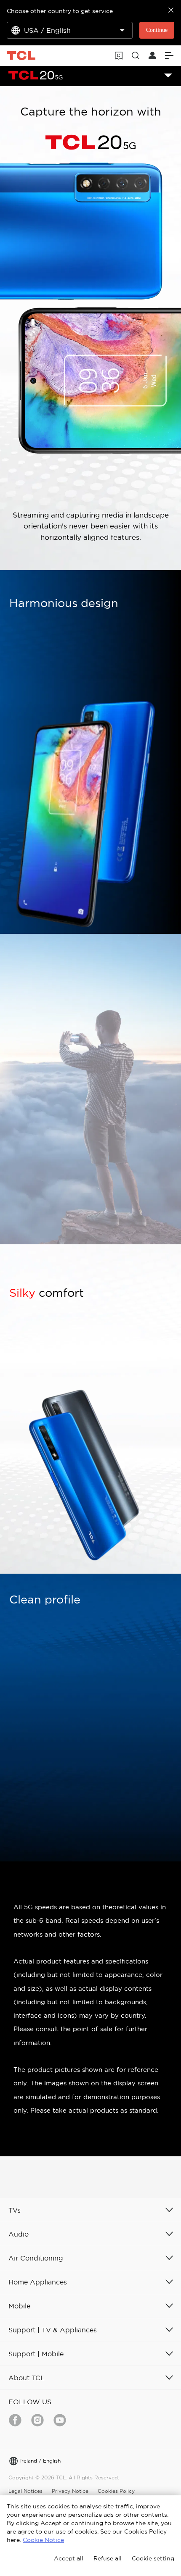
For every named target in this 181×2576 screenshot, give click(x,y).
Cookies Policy (116, 2491)
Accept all (69, 2558)
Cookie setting (153, 2558)
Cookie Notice (43, 2540)
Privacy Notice (70, 2491)
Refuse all (108, 2558)
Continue (157, 30)
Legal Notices (25, 2491)
